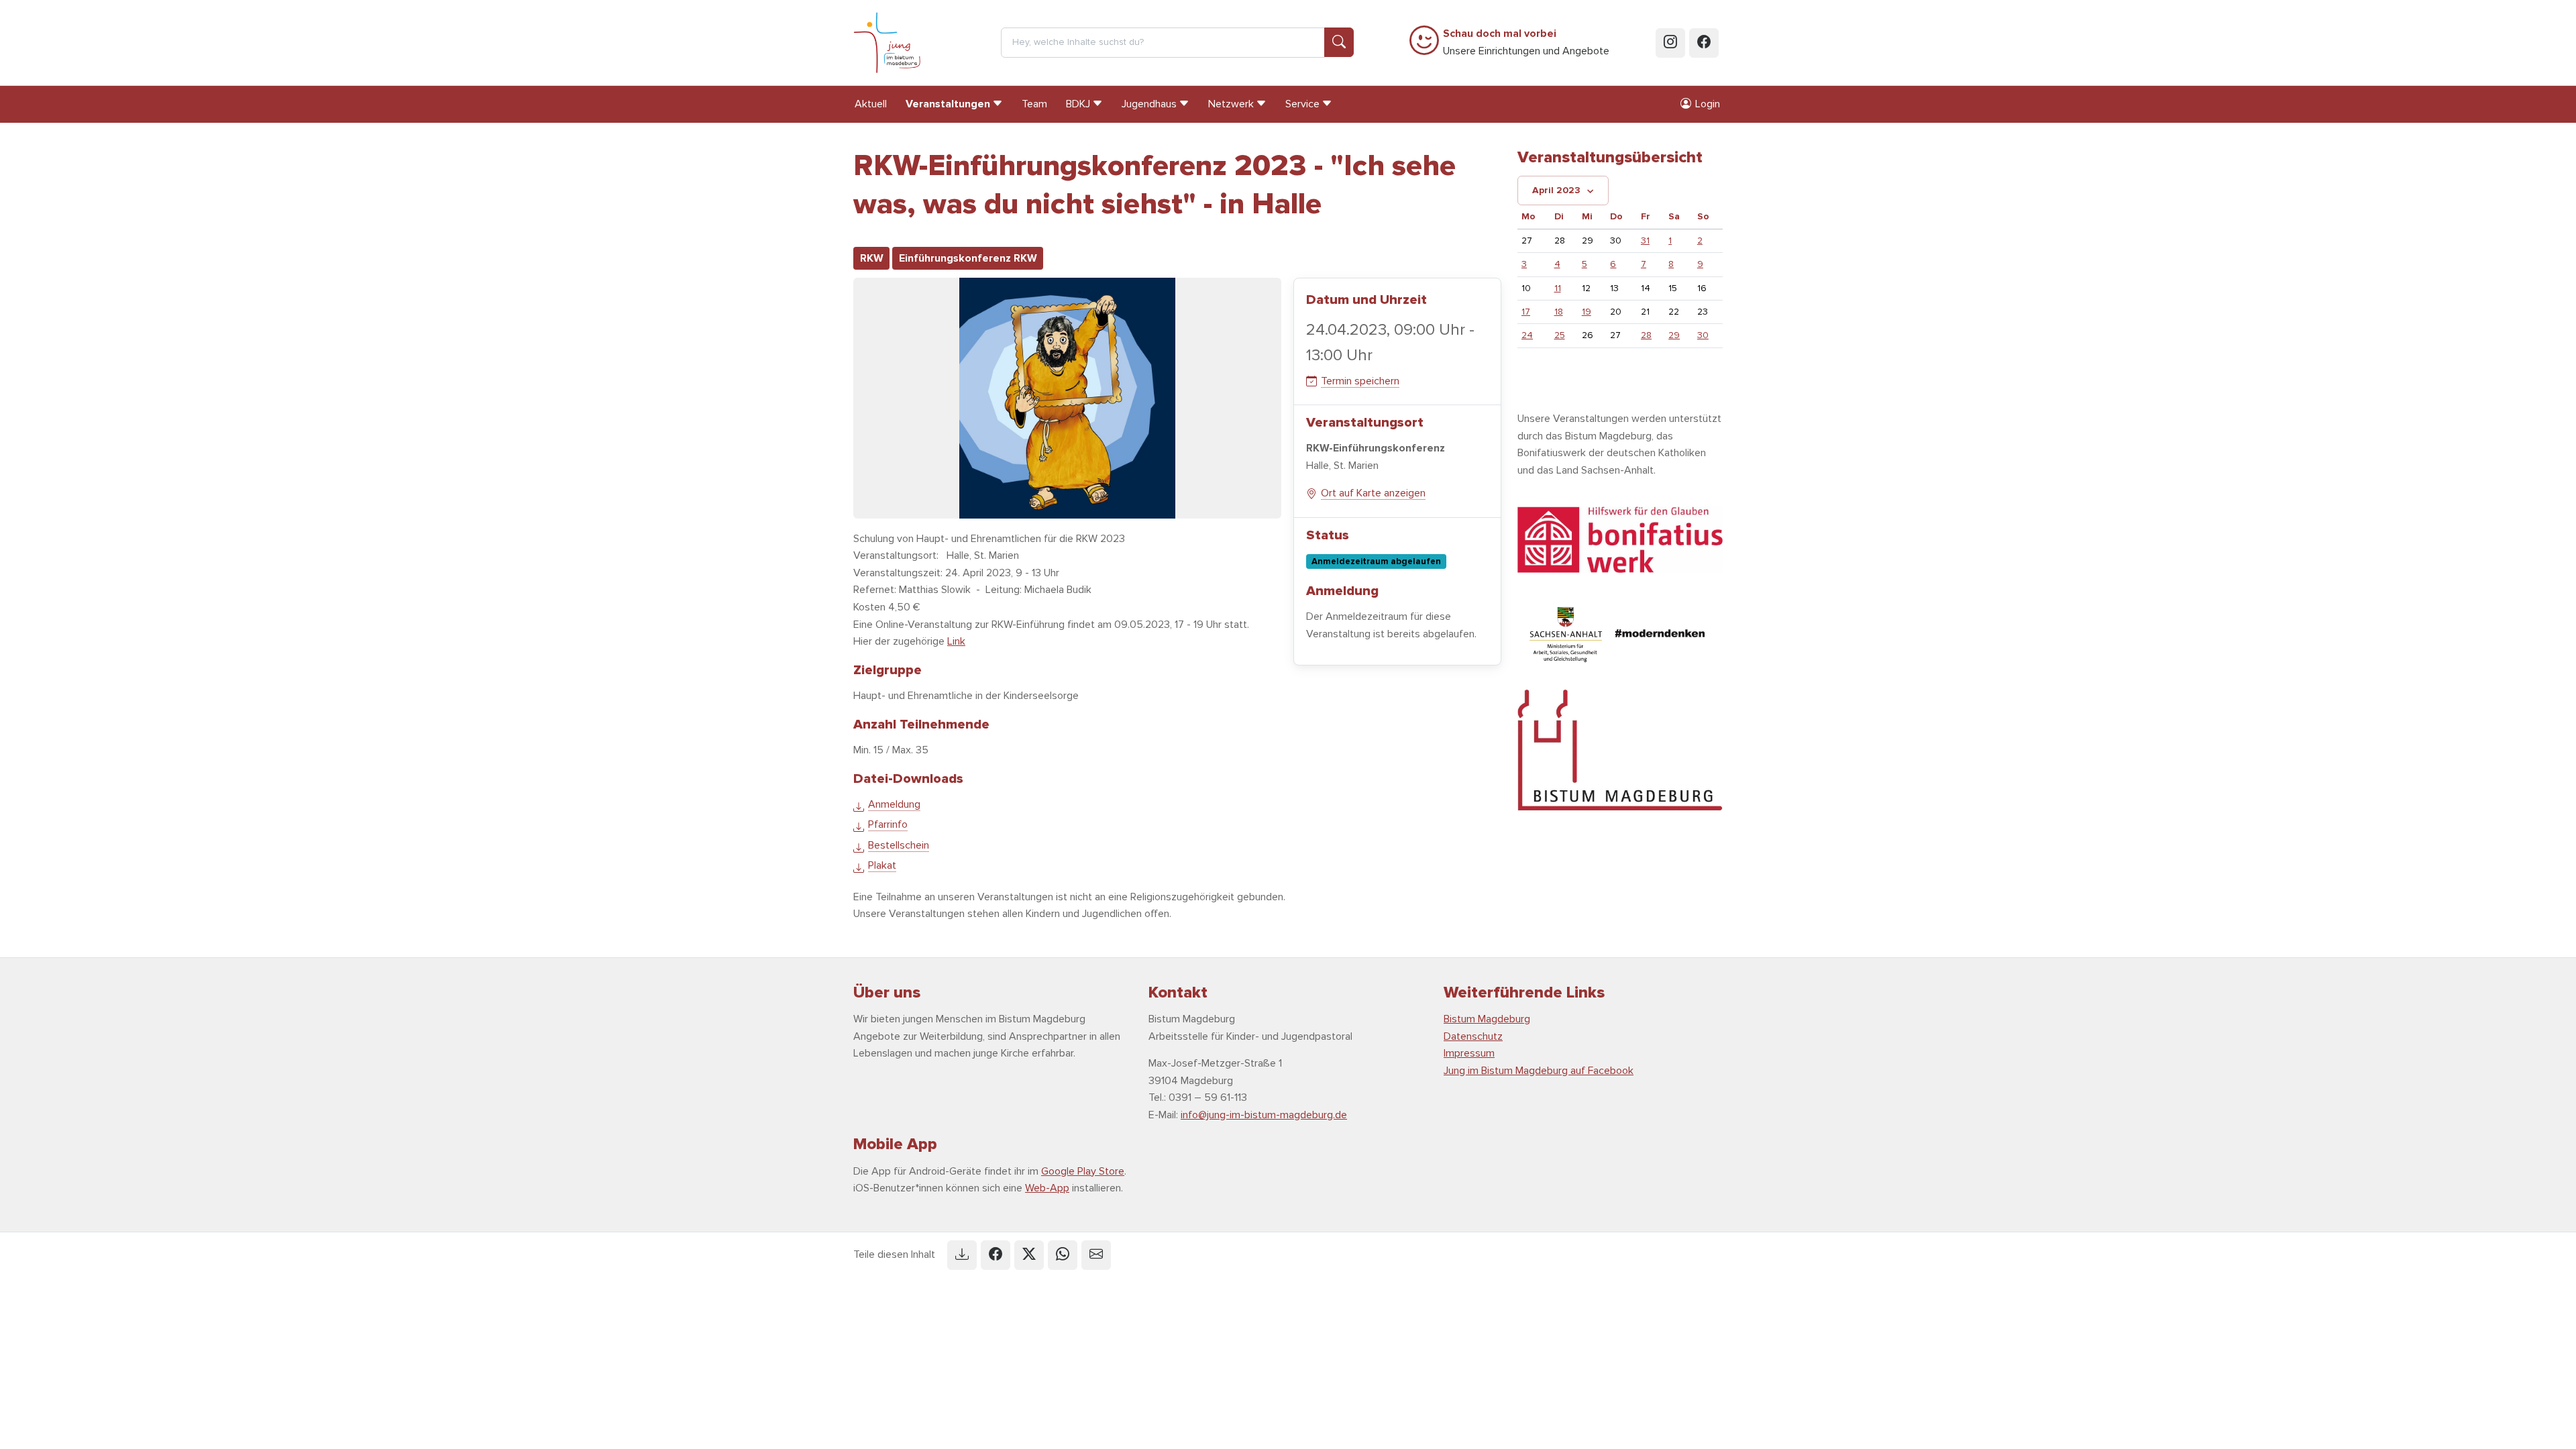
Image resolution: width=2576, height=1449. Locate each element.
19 (1587, 312)
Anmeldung (894, 804)
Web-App (1047, 1188)
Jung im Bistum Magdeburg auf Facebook (1539, 1071)
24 (1527, 335)
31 (1645, 240)
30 (1703, 335)
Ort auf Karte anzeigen (1373, 493)
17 (1526, 312)
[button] (962, 1255)
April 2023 (1556, 190)
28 (1646, 335)
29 (1674, 335)
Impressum (1469, 1053)
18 (1559, 312)
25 (1560, 335)
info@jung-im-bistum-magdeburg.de (1264, 1115)
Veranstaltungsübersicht (1610, 157)
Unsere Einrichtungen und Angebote (1526, 42)
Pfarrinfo (888, 824)
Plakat (882, 865)
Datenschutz (1473, 1036)
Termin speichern (1360, 381)
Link (956, 641)
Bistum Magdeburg (1487, 1019)
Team (1034, 104)
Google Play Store (1083, 1171)
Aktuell (871, 104)
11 (1558, 288)
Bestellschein (899, 845)
